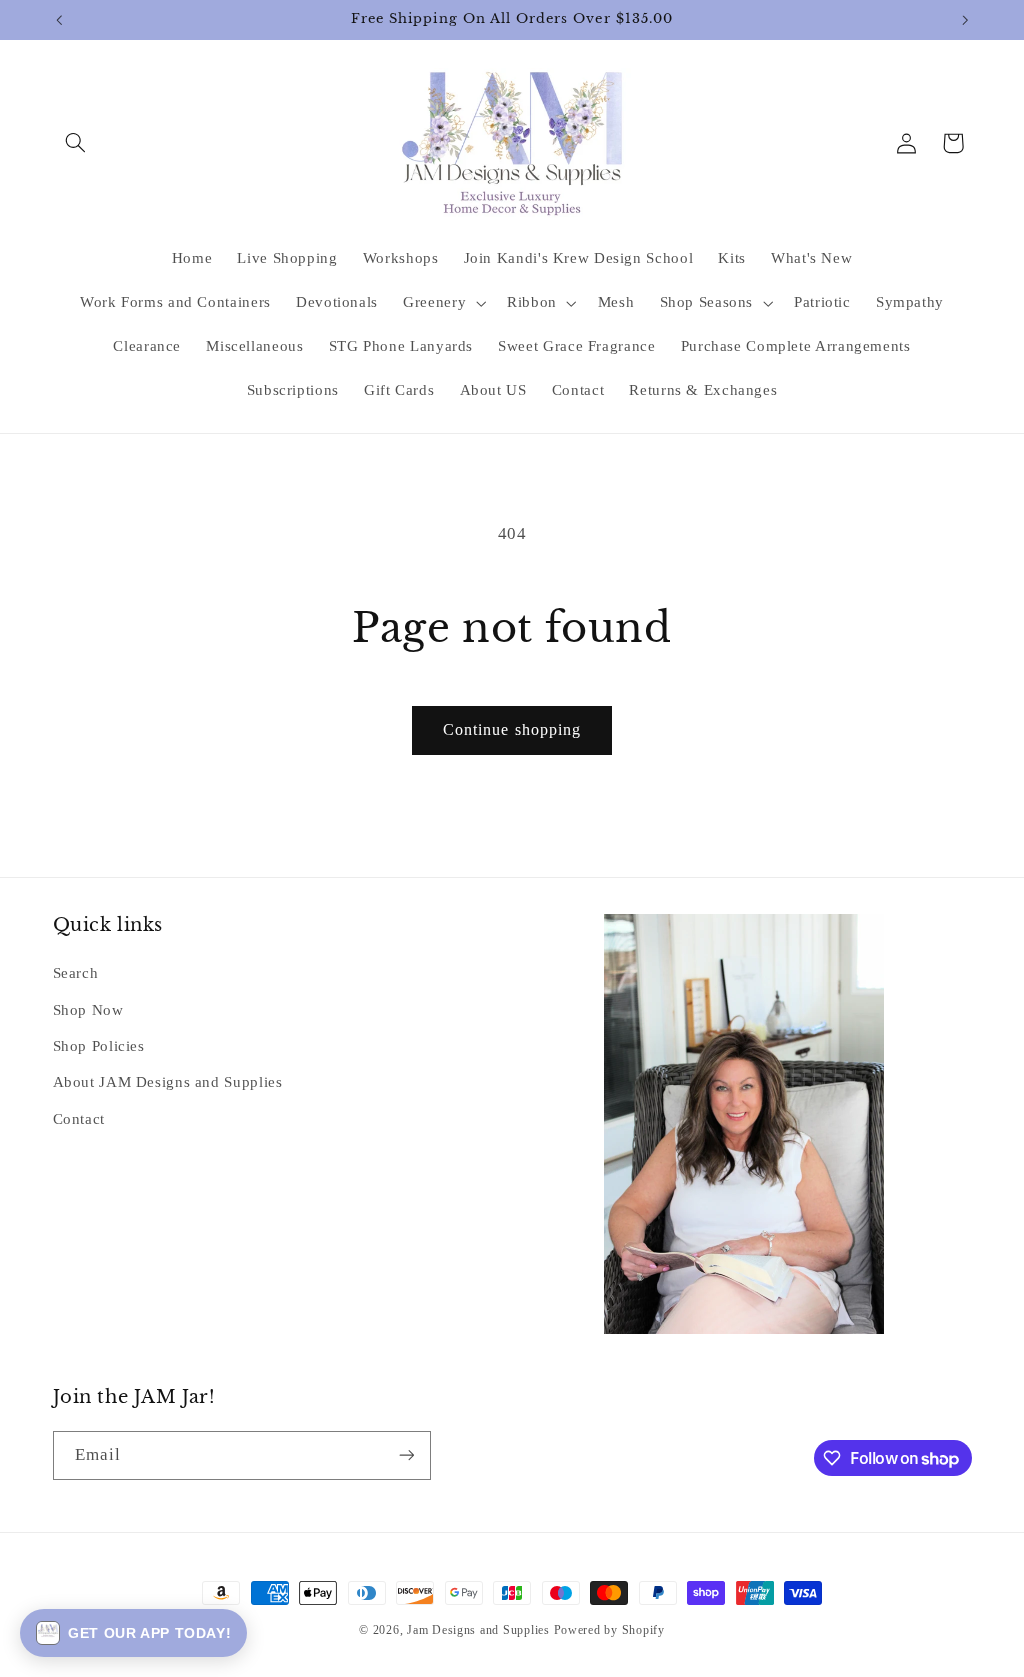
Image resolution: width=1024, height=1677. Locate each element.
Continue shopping (512, 729)
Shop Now (88, 1010)
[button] (76, 143)
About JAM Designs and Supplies (168, 1082)
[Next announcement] (965, 20)
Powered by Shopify (609, 1630)
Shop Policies (99, 1046)
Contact (79, 1119)
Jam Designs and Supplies (478, 1630)
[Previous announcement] (59, 20)
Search (76, 973)
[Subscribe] (406, 1455)
